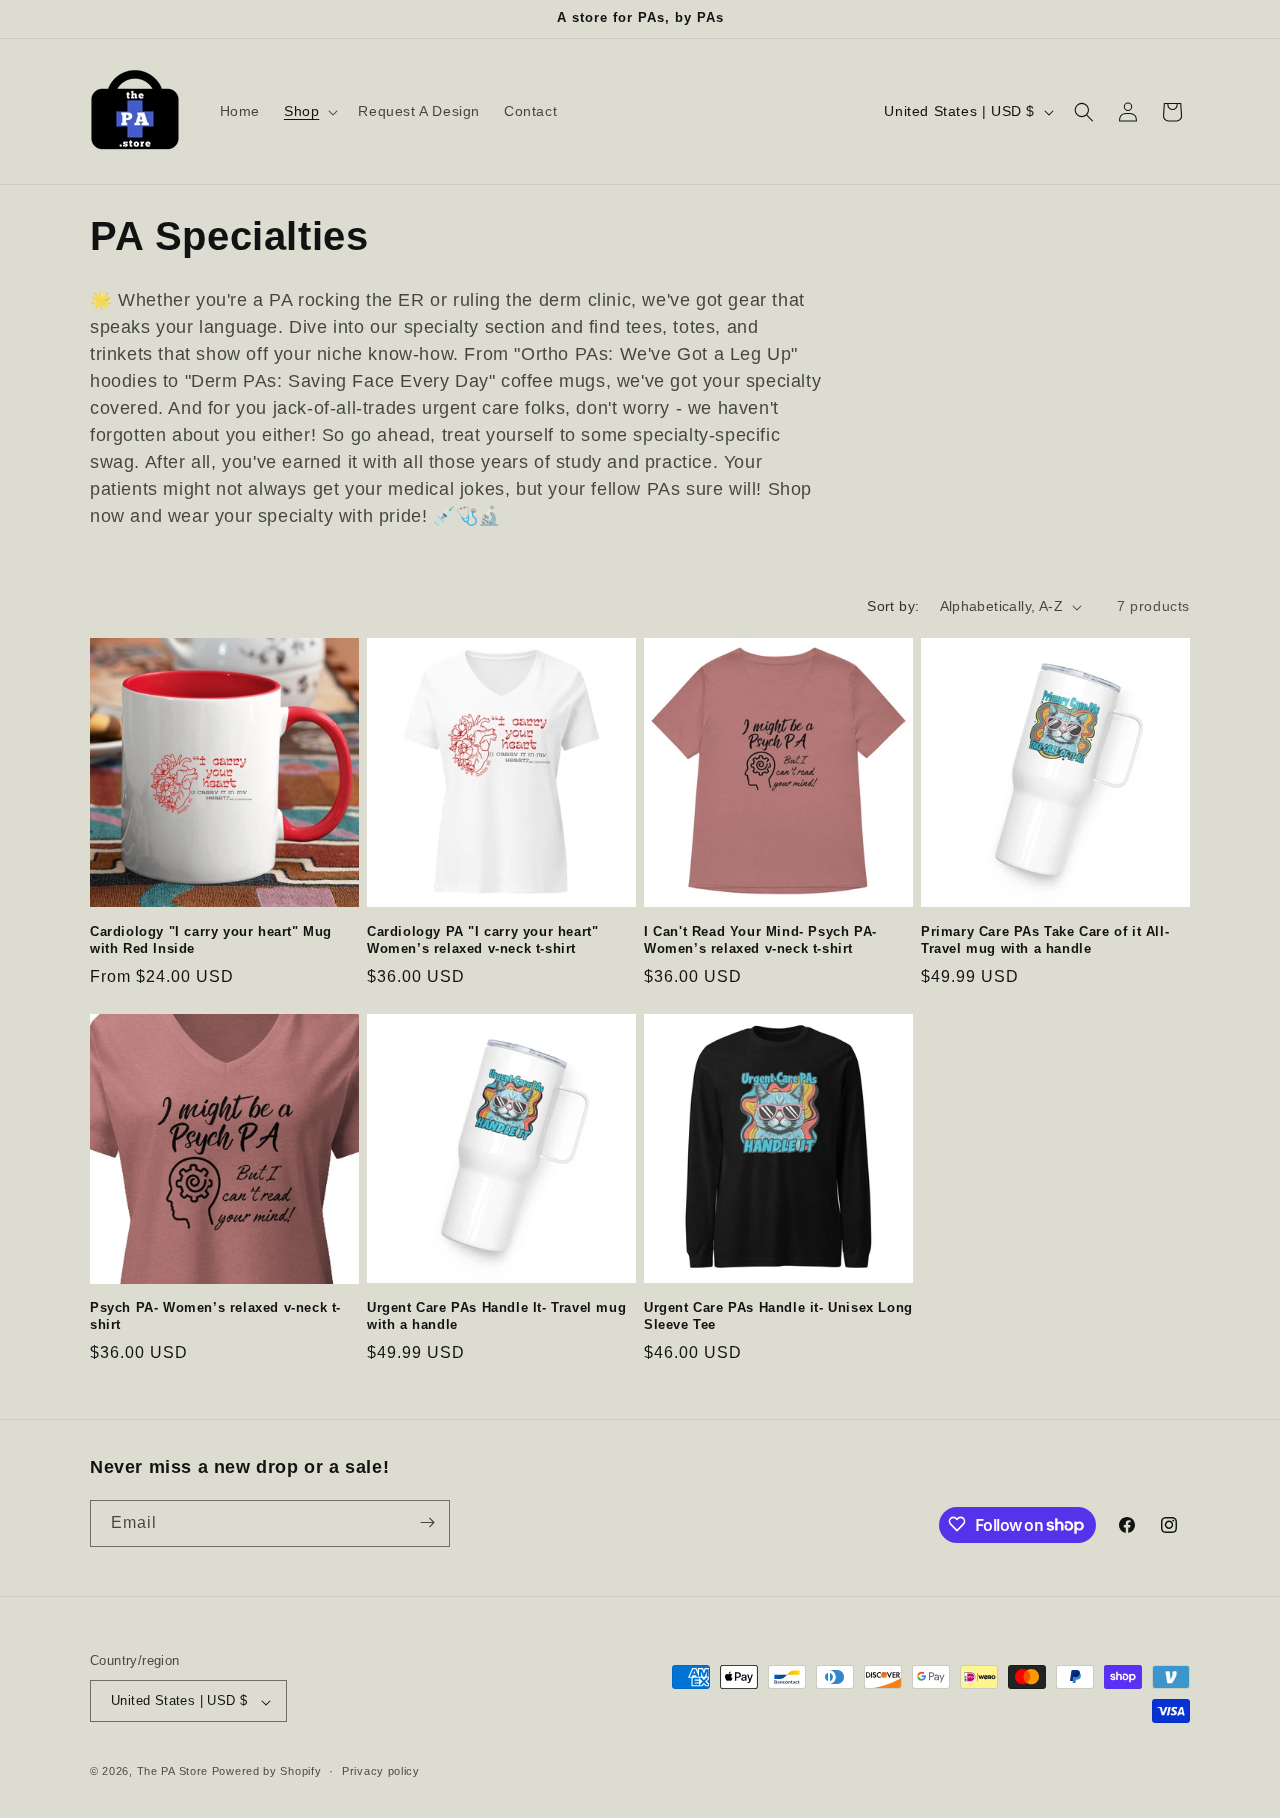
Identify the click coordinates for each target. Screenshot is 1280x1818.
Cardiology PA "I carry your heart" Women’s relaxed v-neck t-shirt (482, 940)
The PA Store (172, 1772)
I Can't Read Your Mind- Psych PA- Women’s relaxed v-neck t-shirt (760, 940)
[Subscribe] (427, 1522)
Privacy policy (381, 1771)
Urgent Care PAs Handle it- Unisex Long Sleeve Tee (778, 1316)
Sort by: (893, 606)
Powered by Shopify (267, 1772)
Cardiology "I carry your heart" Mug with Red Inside (211, 940)
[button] (309, 111)
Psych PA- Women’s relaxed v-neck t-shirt (215, 1316)
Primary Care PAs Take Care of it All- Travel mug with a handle (1045, 940)
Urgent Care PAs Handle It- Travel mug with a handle (496, 1316)
